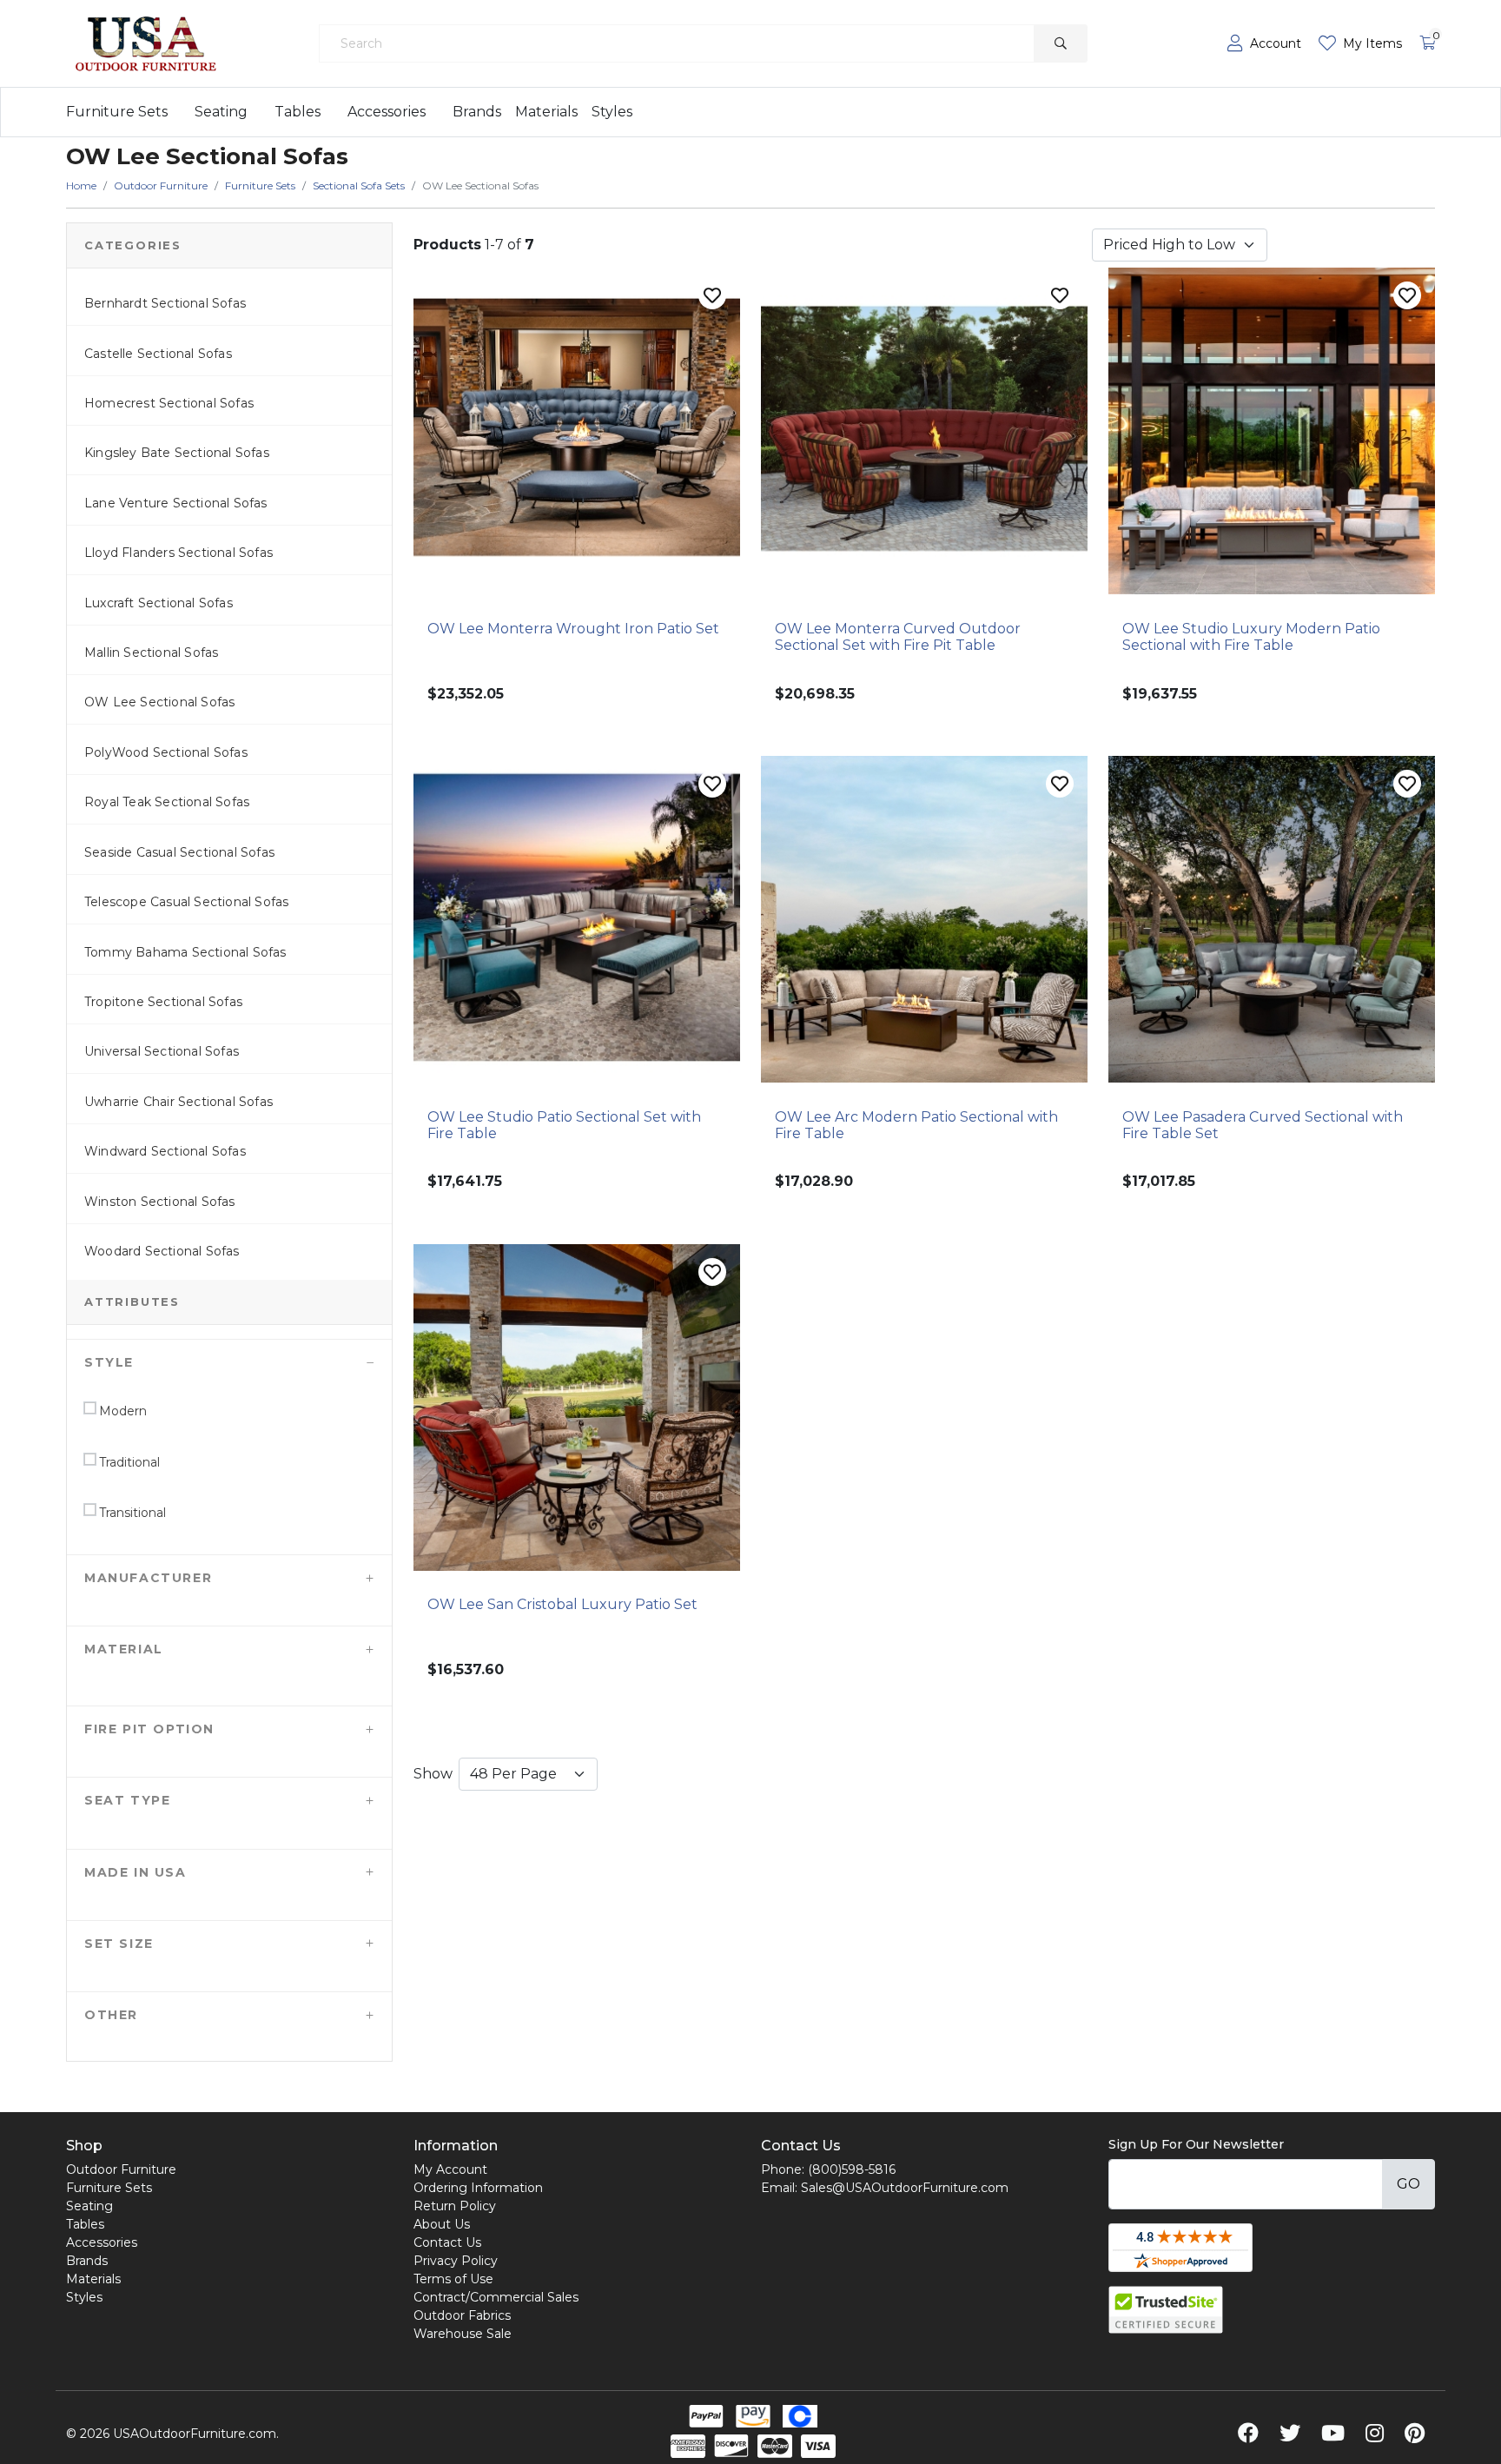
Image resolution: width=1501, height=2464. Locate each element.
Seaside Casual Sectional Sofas (179, 852)
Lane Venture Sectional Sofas (176, 503)
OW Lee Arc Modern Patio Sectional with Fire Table (916, 1125)
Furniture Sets (117, 112)
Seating (221, 112)
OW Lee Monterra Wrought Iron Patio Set (573, 629)
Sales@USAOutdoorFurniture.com (905, 2188)
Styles (612, 112)
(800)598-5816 (852, 2169)
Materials (546, 112)
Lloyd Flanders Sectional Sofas (179, 553)
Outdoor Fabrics (462, 2315)
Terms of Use (453, 2279)
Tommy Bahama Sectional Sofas (185, 952)
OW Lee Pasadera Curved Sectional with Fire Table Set (1263, 1125)
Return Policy (455, 2206)
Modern (121, 1411)
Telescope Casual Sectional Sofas (186, 902)
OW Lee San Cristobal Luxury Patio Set (562, 1604)
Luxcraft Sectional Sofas (159, 603)
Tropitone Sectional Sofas (163, 1002)
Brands (477, 112)
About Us (442, 2224)
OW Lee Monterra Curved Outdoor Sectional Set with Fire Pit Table (898, 637)
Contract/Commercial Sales (496, 2297)
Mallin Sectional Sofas (151, 652)
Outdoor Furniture (121, 2169)
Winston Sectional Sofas (160, 1202)
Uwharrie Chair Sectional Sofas (179, 1102)
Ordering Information (478, 2188)
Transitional (131, 1513)
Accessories (387, 112)
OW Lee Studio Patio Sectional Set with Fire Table (564, 1125)
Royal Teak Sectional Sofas (167, 802)
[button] (229, 1362)
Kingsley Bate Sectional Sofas (177, 453)
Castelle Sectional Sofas (158, 354)
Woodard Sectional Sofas (162, 1251)
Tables (298, 112)
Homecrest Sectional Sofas (169, 403)
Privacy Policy (456, 2261)
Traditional (128, 1462)
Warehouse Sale (463, 2334)
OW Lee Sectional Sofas (159, 702)
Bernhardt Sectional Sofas (165, 303)
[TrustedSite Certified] (1166, 2310)
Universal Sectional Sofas (162, 1051)
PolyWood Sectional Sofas (166, 752)
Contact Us (447, 2242)
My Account (450, 2169)
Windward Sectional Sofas (165, 1151)
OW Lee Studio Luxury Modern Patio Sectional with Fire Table (1251, 637)
